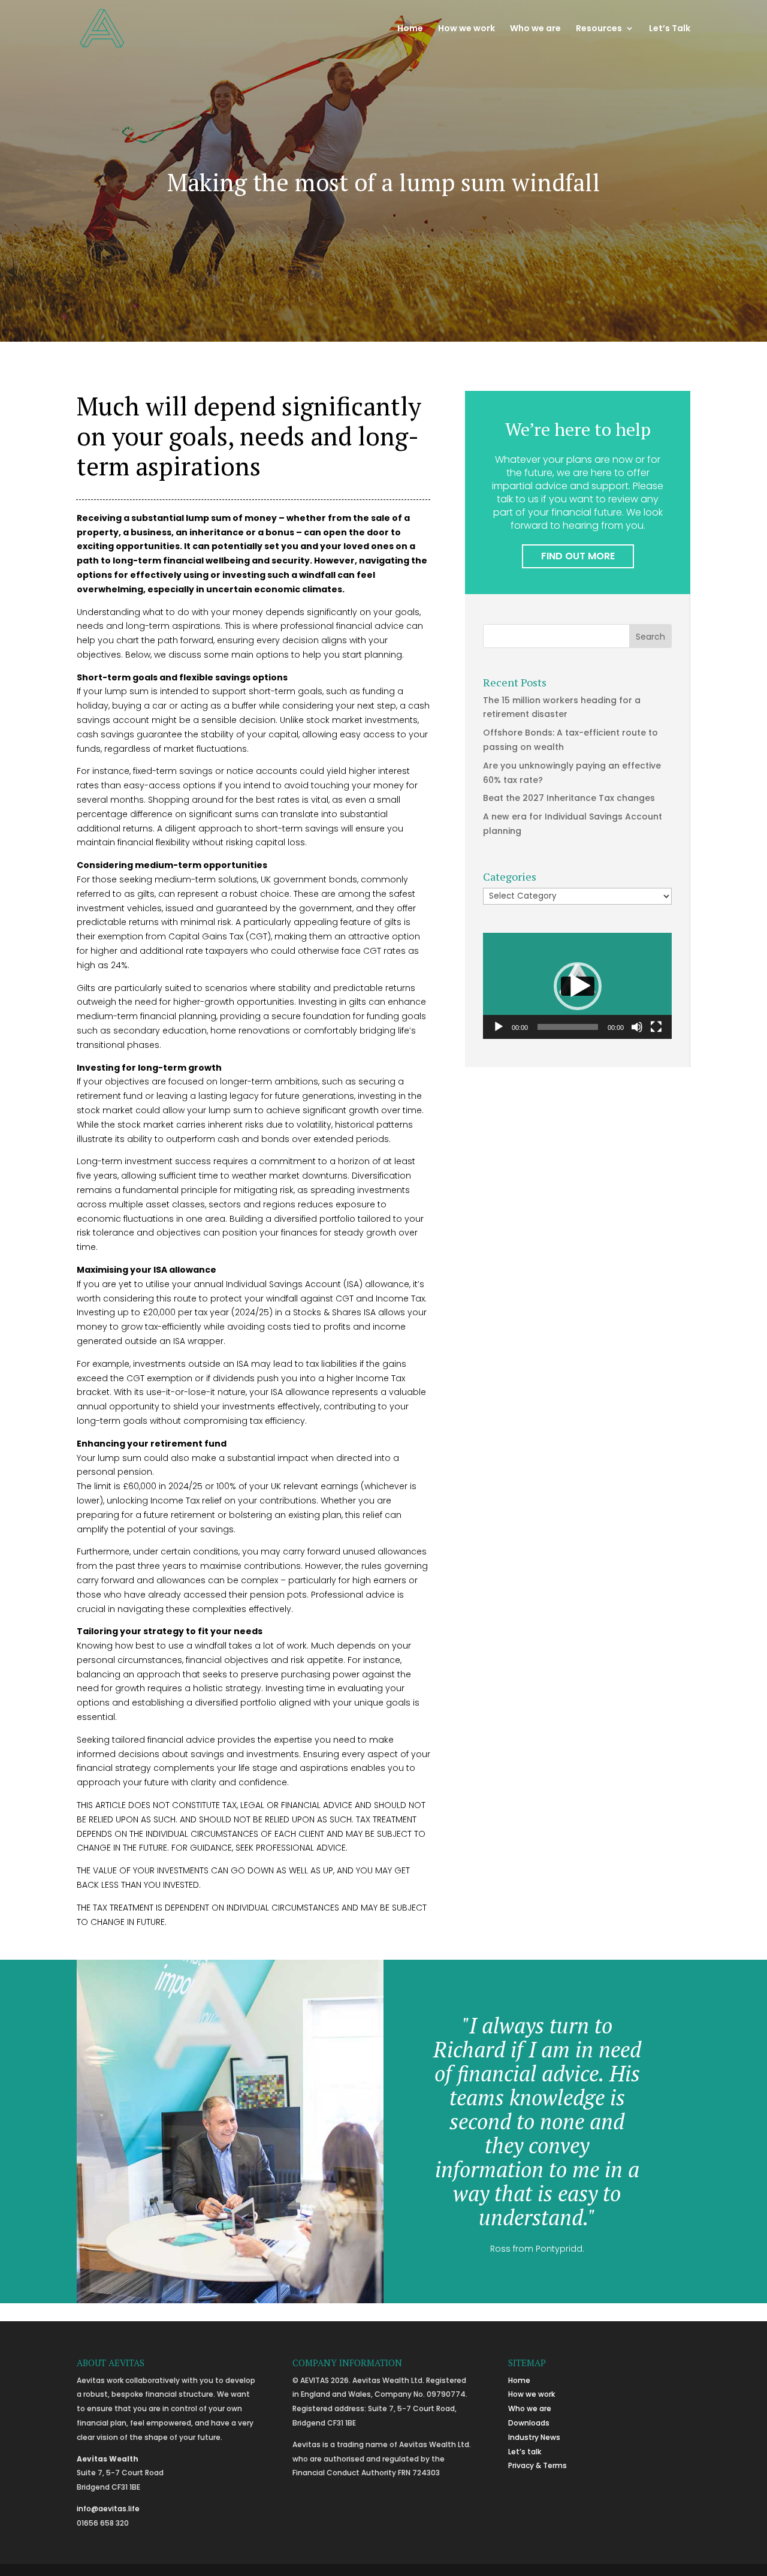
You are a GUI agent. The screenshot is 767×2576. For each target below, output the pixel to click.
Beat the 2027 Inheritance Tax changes (569, 798)
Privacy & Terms (537, 2465)
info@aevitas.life (108, 2509)
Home (410, 29)
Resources (599, 29)
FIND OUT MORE (578, 556)
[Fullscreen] (656, 1027)
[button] (578, 986)
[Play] (499, 1027)
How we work (466, 29)
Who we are (535, 29)
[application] (577, 986)
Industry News (534, 2437)
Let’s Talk (670, 29)
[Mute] (637, 1027)
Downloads (529, 2423)
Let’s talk (525, 2452)
